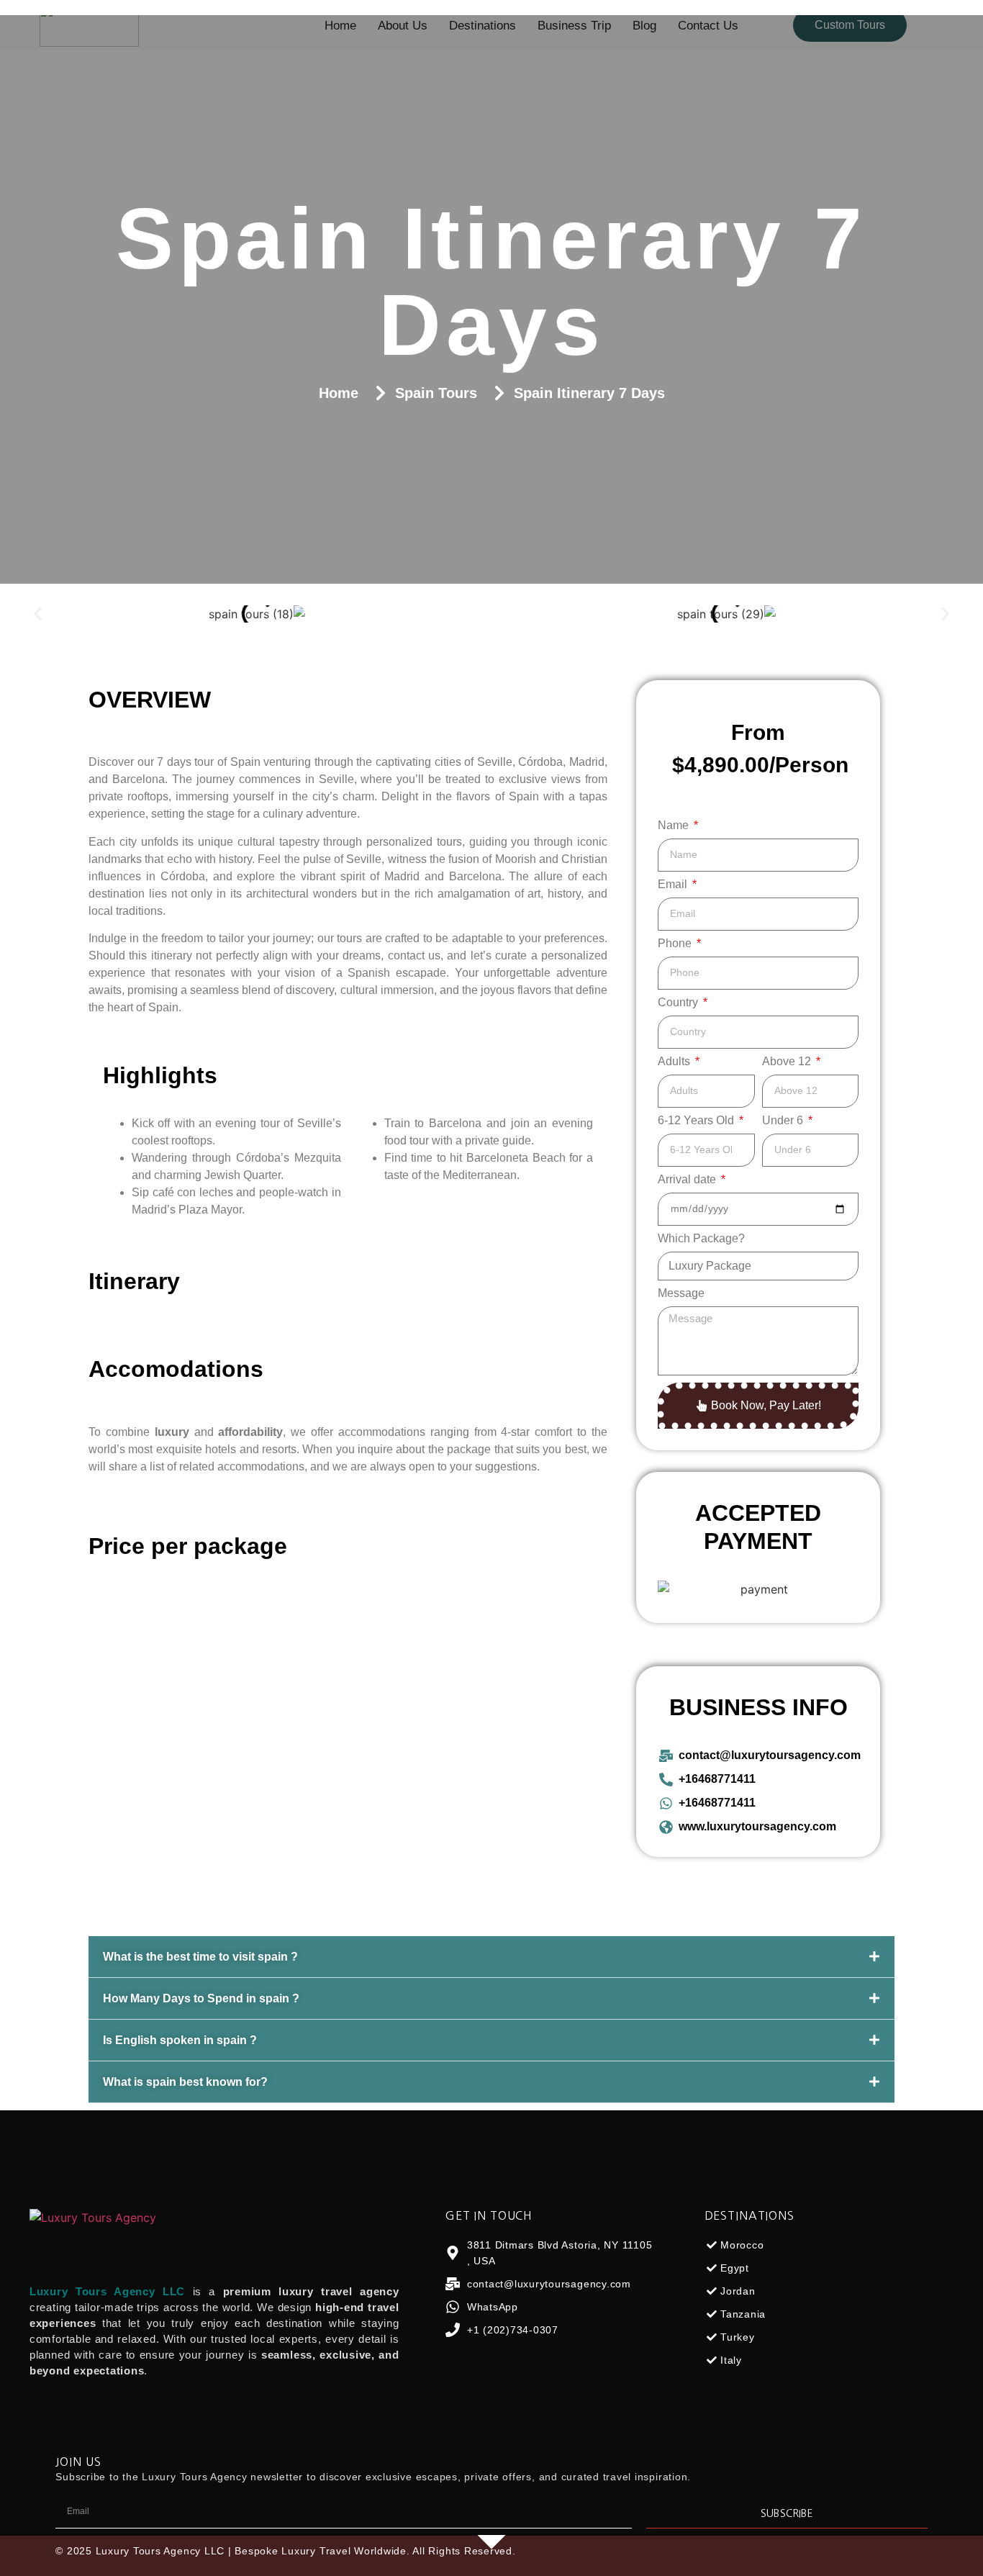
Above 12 (788, 1062)
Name (675, 826)
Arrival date (688, 1180)
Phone (676, 944)
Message (681, 1293)
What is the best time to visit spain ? (200, 1957)
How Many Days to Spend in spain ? (201, 1998)
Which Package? (701, 1239)
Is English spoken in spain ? (180, 2040)
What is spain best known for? (185, 2082)
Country (679, 1003)
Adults (675, 1062)
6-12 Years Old (697, 1121)
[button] (38, 614)
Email (674, 885)
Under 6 (784, 1121)
